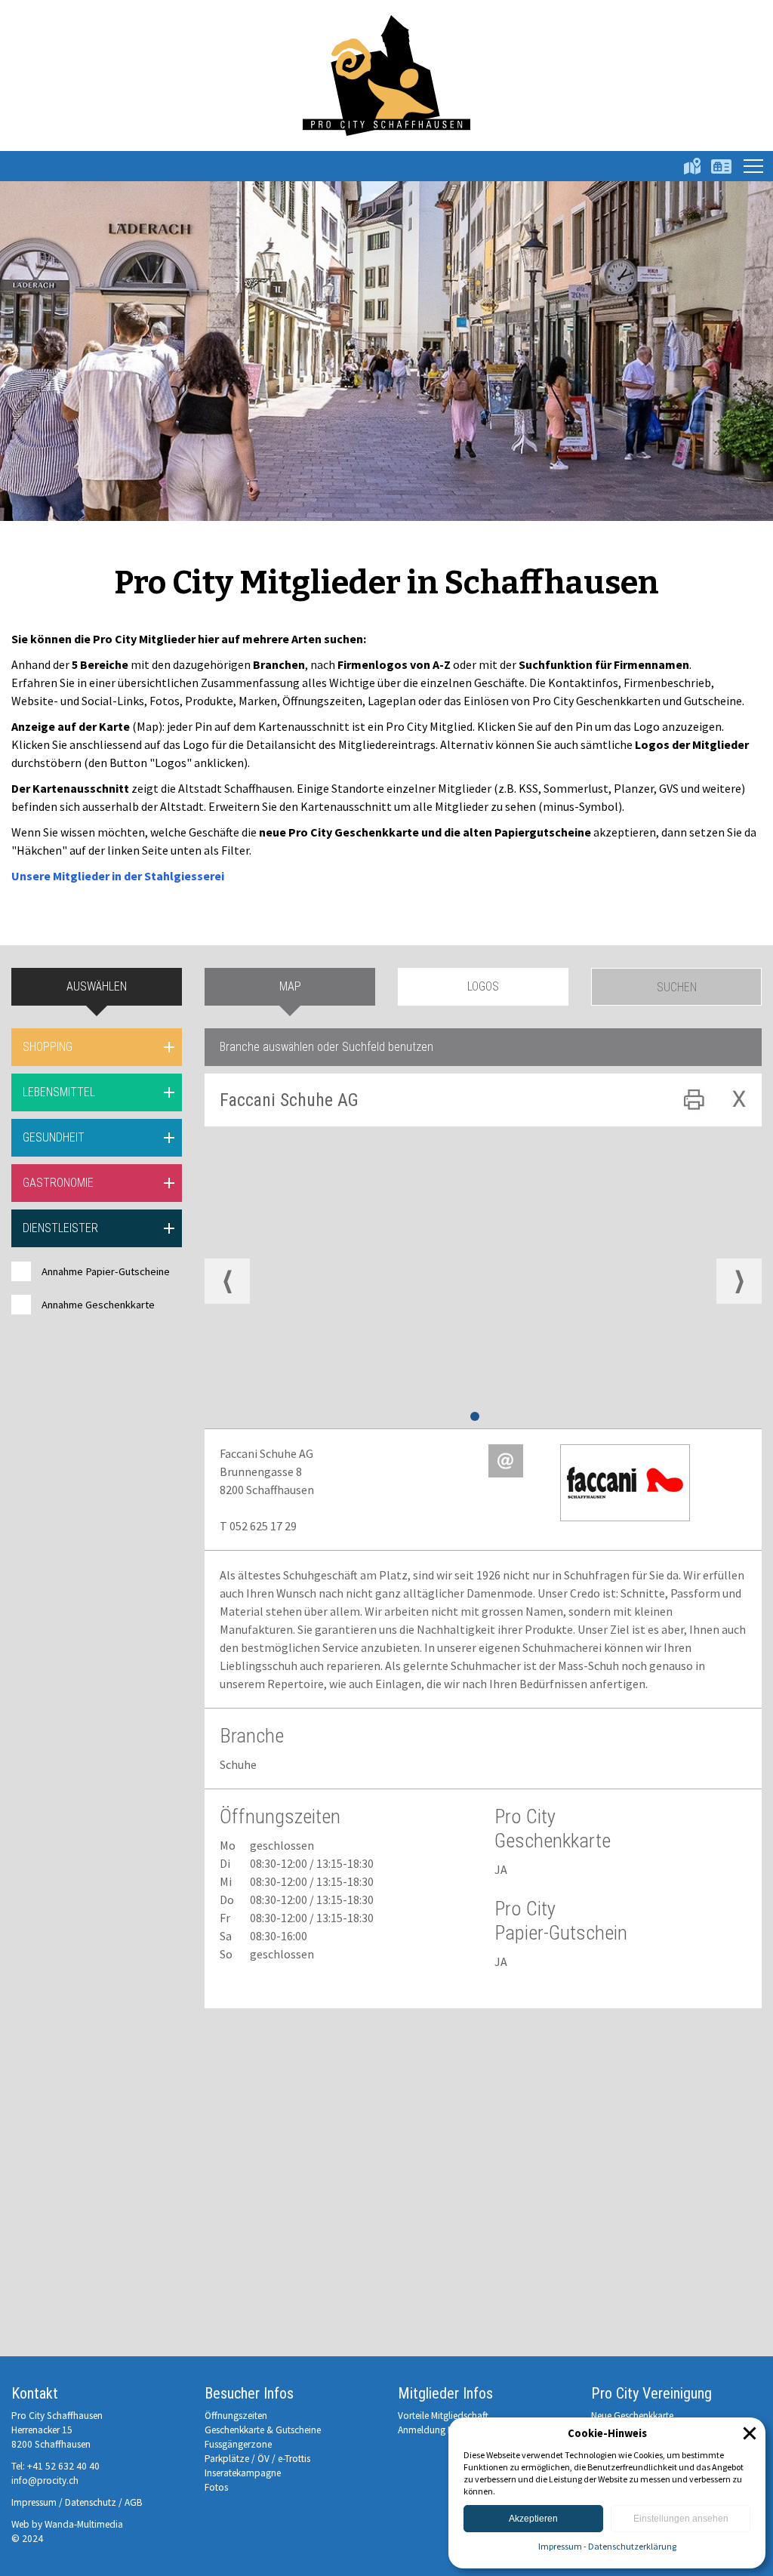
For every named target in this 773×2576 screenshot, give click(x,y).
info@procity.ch (45, 2480)
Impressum (34, 2502)
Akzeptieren (533, 2519)
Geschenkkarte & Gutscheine (263, 2430)
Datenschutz (91, 2502)
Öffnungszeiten (236, 2416)
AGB (134, 2502)
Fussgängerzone (238, 2444)
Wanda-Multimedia (84, 2524)
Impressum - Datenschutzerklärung (607, 2546)
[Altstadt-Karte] (692, 166)
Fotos (216, 2487)
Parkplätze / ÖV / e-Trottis (257, 2459)
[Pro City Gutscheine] (721, 166)
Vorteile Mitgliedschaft (443, 2416)
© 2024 (27, 2539)
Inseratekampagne (243, 2473)
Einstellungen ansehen (681, 2519)
